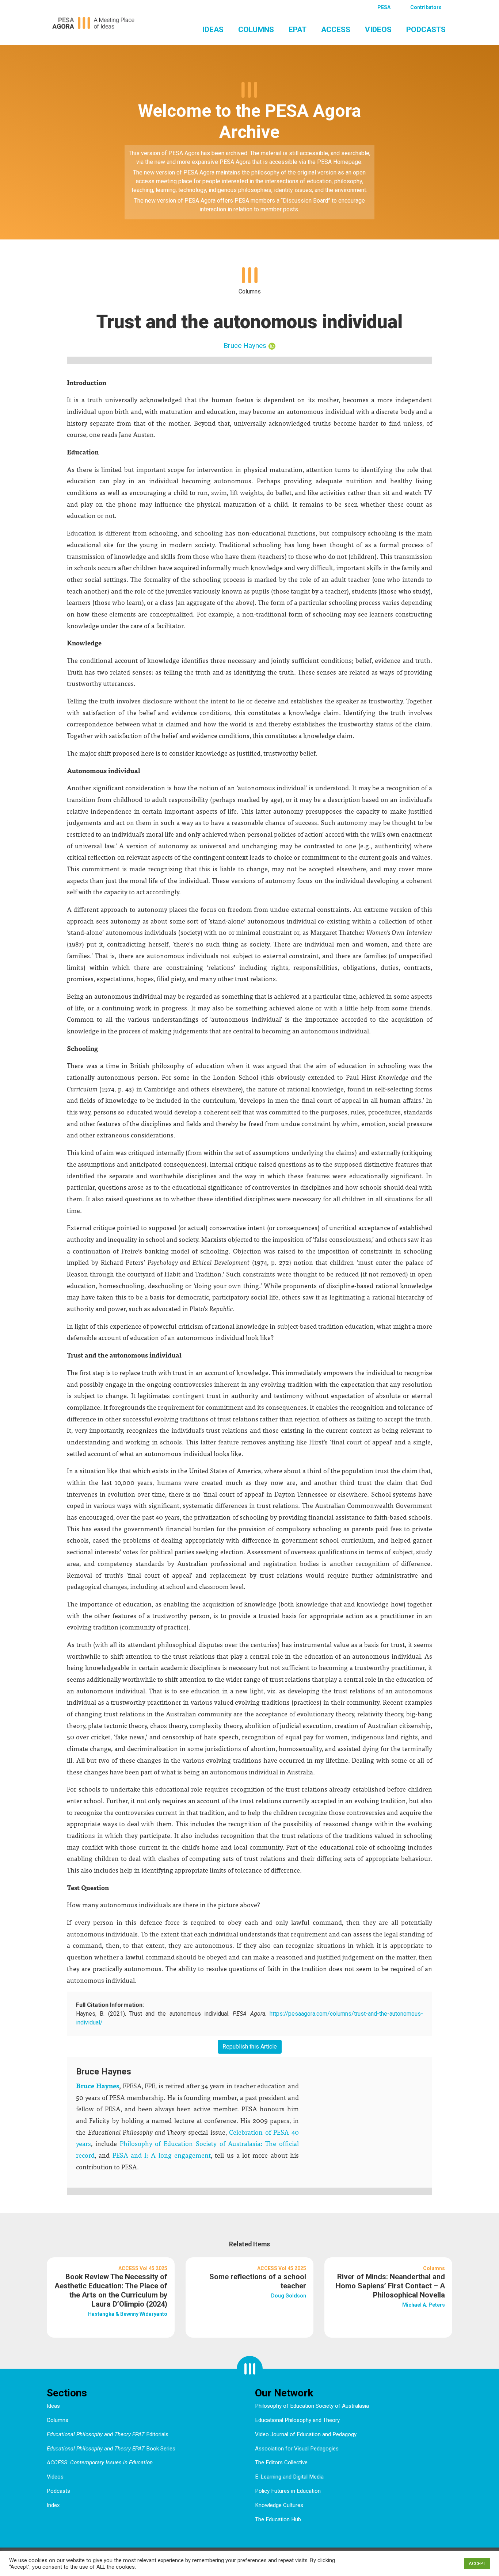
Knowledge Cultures (279, 2505)
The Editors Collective (281, 2462)
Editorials (108, 2434)
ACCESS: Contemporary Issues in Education (100, 2462)
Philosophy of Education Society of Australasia (312, 2406)
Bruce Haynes (245, 345)
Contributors (426, 7)
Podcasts (426, 30)
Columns (256, 30)
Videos (378, 30)
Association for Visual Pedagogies (297, 2449)
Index (53, 2505)
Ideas (213, 30)
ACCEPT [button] (477, 2563)
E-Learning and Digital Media (289, 2477)
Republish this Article (250, 2047)
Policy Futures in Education (288, 2491)
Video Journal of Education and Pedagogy (306, 2434)
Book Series (111, 2449)
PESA (384, 7)
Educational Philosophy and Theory (297, 2420)
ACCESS (336, 30)
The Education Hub (278, 2519)
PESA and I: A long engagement (160, 2155)
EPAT (298, 30)
